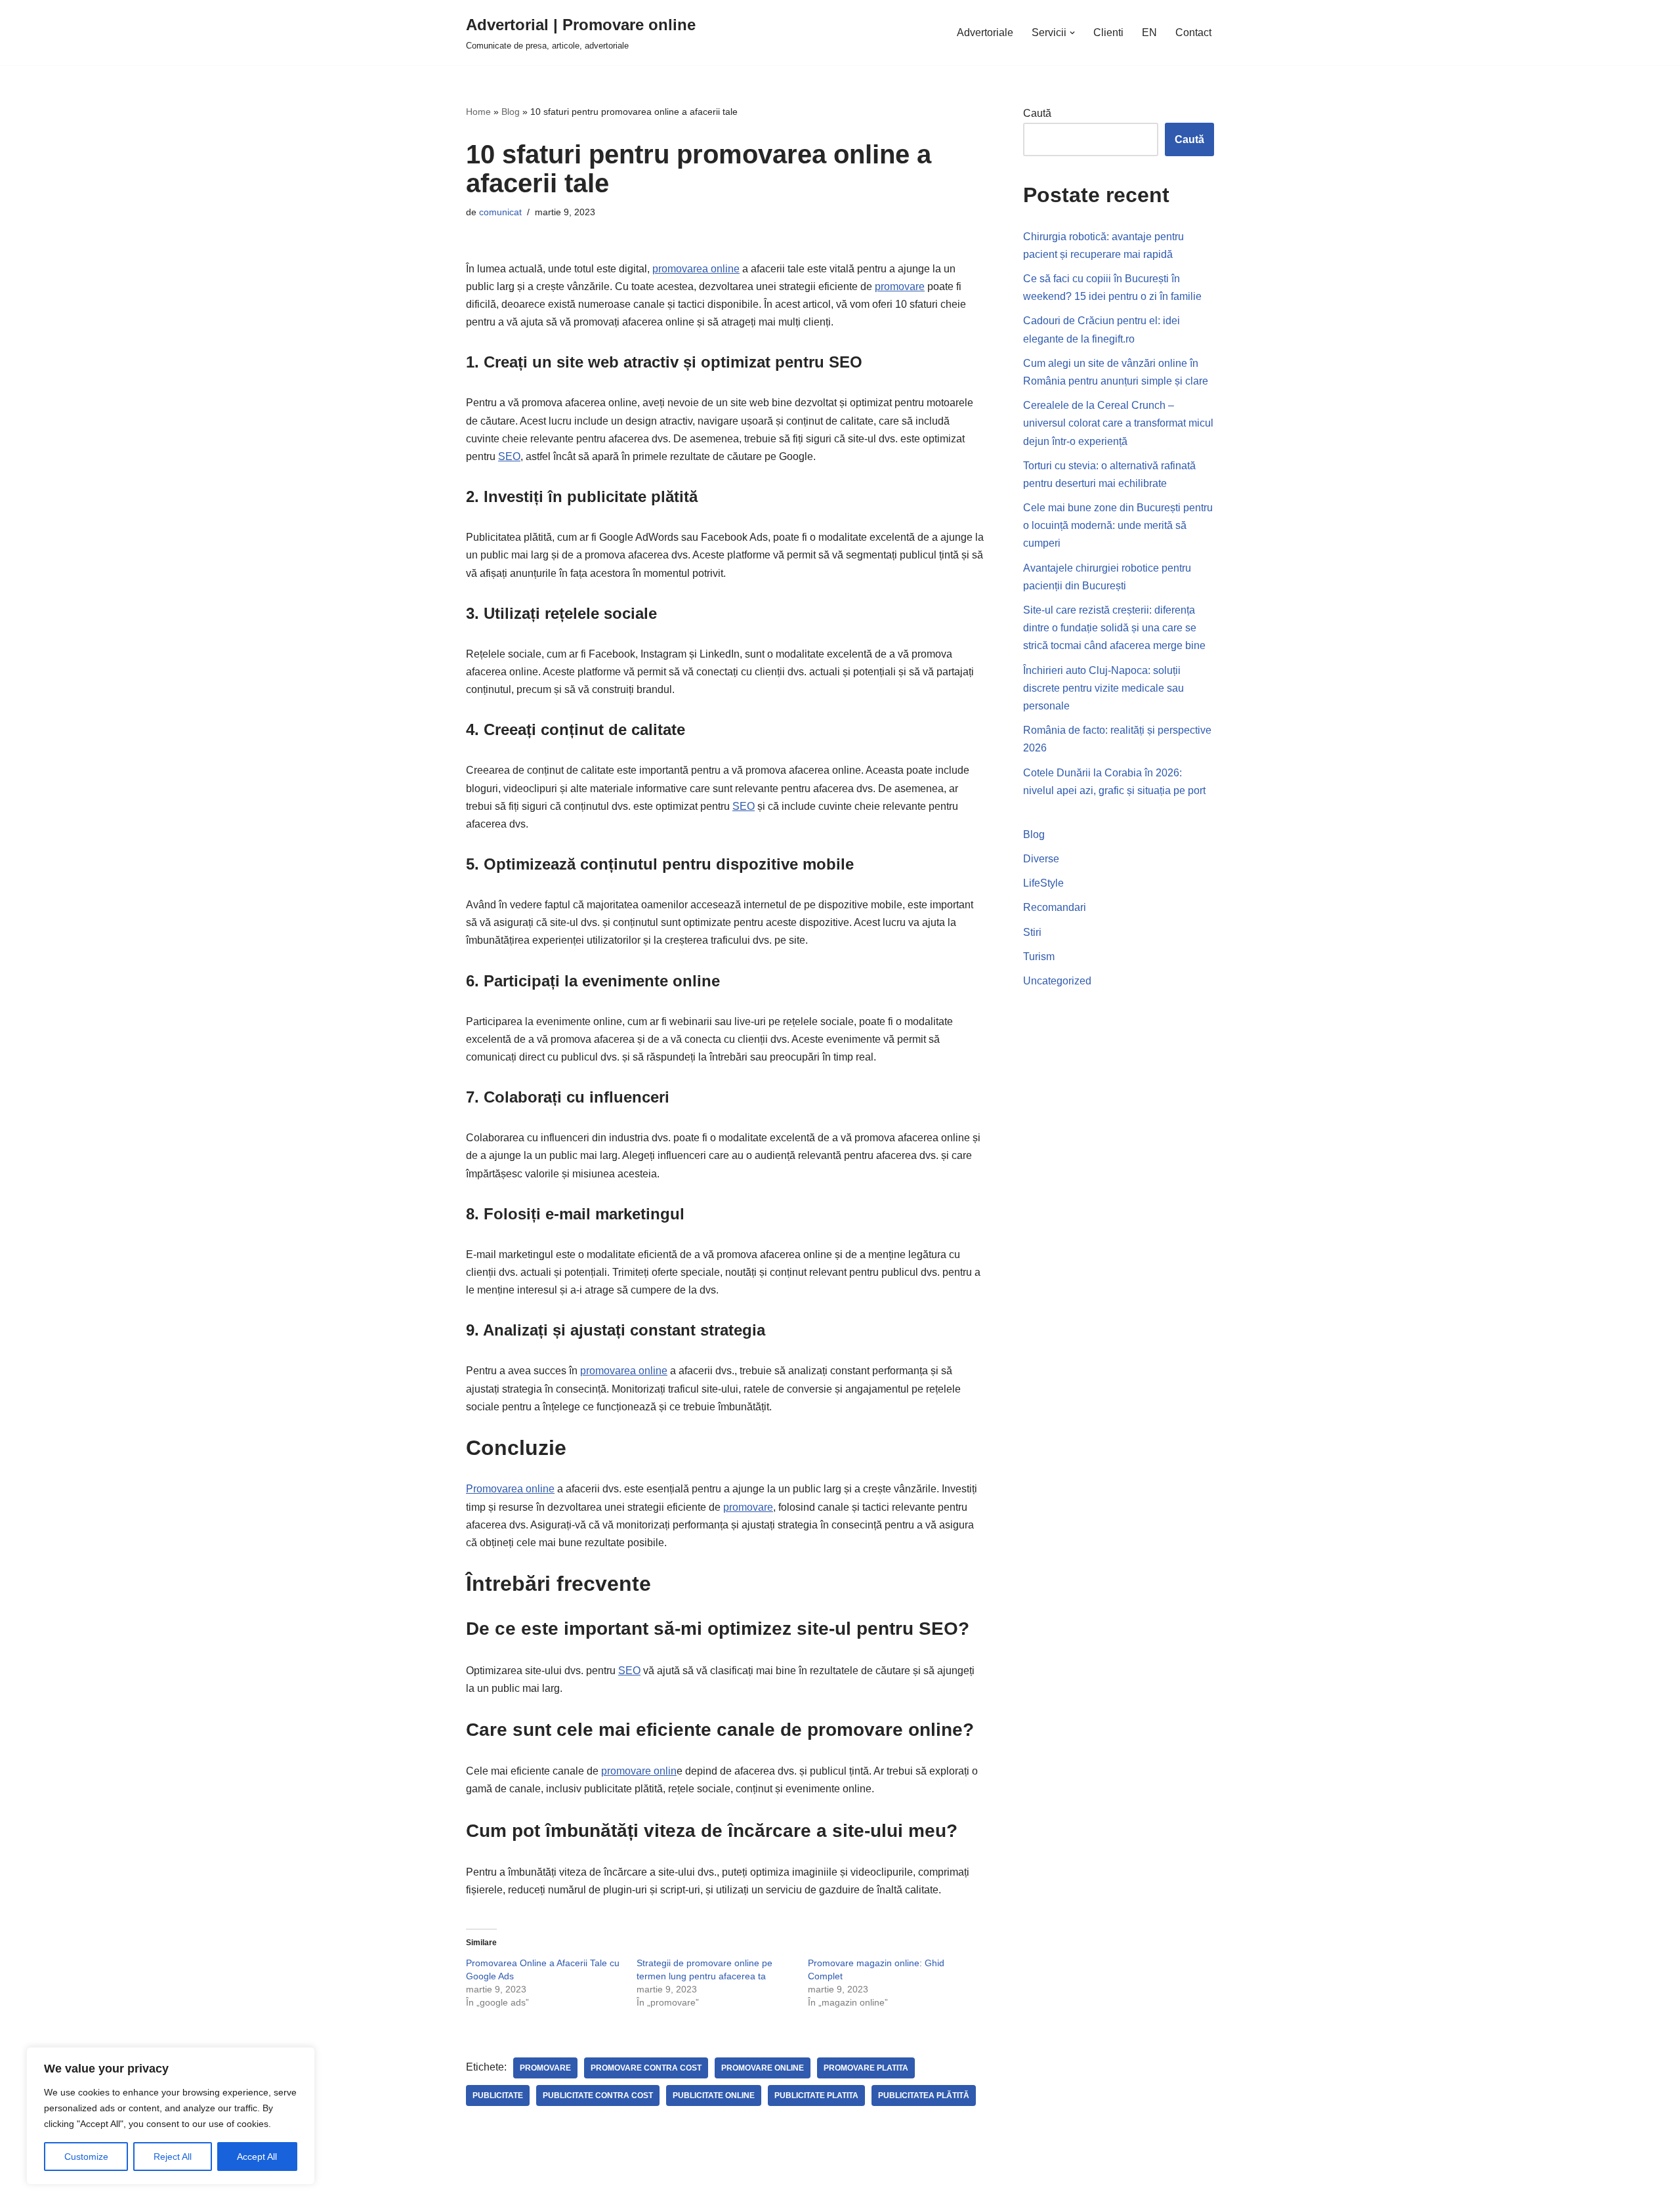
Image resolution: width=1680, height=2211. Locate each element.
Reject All (173, 2157)
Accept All (257, 2157)
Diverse (1041, 859)
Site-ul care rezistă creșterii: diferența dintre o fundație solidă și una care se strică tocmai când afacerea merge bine (1114, 628)
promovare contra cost (646, 2068)
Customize (86, 2157)
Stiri (1032, 932)
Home (478, 112)
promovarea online (696, 269)
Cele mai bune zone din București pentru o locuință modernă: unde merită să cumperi (1118, 525)
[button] (1072, 33)
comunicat (500, 212)
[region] (171, 2116)
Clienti (1108, 32)
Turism (1039, 957)
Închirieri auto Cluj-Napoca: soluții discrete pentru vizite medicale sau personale (1103, 688)
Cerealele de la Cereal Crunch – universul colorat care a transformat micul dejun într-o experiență (1118, 423)
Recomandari (1055, 907)
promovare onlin (639, 1771)
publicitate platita (816, 2095)
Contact (1193, 32)
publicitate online (714, 2095)
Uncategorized (1057, 981)
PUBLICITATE (498, 2095)
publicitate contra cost (598, 2095)
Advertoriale (985, 32)
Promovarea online (510, 1489)
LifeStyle (1043, 883)
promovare (900, 286)
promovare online (763, 2068)
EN (1149, 32)
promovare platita (866, 2068)
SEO (509, 456)
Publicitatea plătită (924, 2095)
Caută (1037, 113)
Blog (511, 112)
